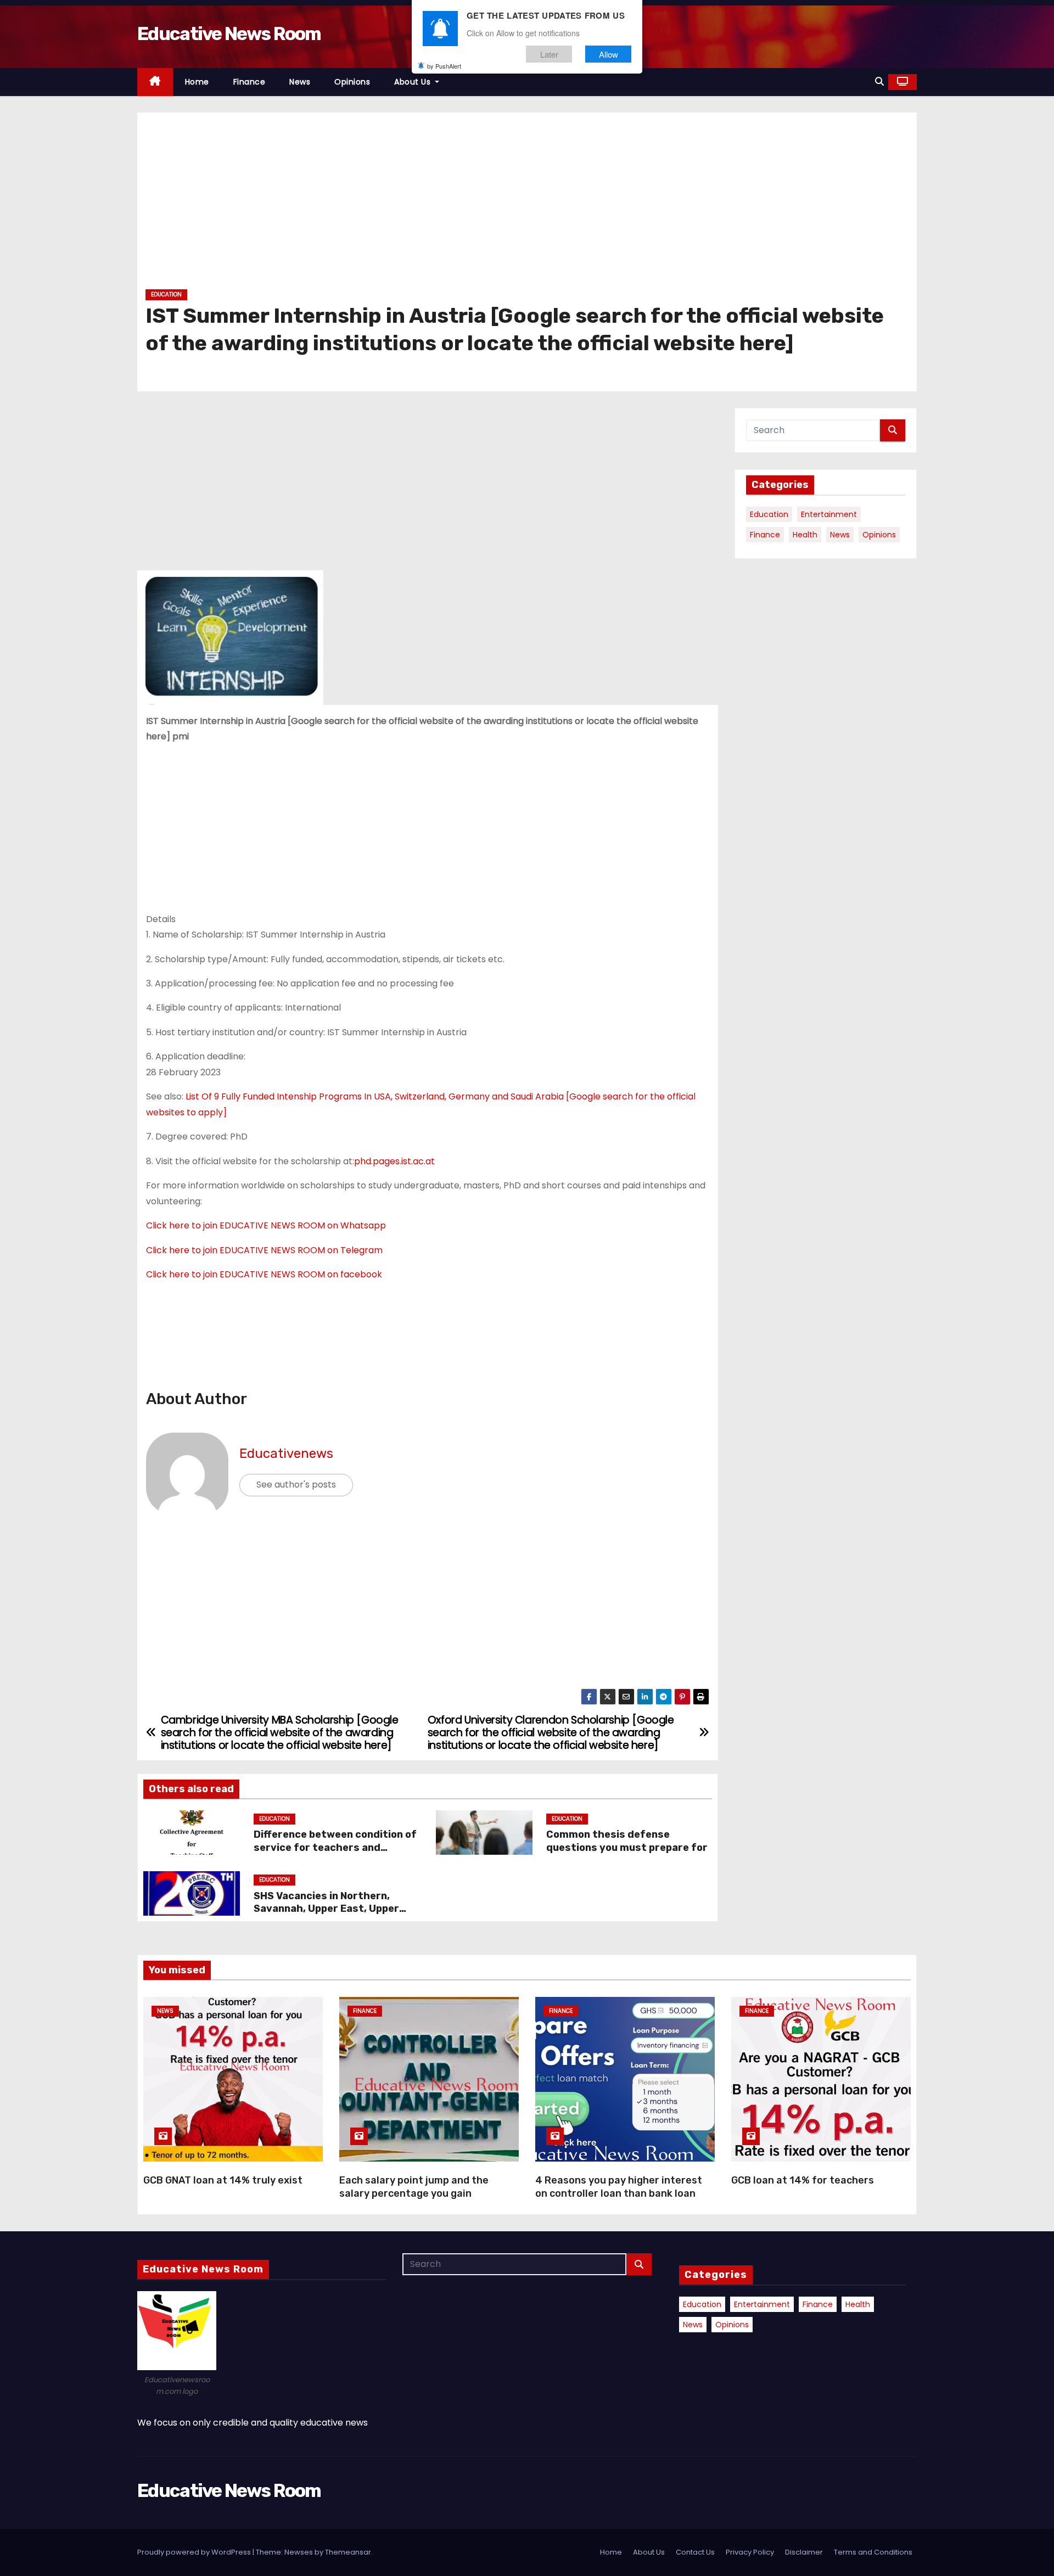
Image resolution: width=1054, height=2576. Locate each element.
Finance (250, 82)
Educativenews (286, 1453)
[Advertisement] (475, 205)
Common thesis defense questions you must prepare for (628, 1841)
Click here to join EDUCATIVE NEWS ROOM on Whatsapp (266, 1225)
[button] (879, 82)
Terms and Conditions (873, 2552)
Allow (609, 54)
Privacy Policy (750, 2552)
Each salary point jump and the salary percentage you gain (414, 2187)
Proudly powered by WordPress (195, 2552)
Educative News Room (229, 34)
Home (197, 82)
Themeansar (348, 2552)
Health (805, 535)
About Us (414, 82)
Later (549, 54)
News (300, 82)
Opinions (352, 82)
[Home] (155, 82)
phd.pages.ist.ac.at (394, 1161)
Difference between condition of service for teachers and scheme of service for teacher (335, 1848)
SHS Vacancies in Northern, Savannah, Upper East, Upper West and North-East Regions (328, 1909)
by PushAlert (444, 66)
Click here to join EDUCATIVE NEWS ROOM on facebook (264, 1274)
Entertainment (829, 514)
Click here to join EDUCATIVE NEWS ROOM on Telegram (264, 1250)
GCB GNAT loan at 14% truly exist (223, 2180)
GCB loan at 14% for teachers (803, 2180)
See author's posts (296, 1485)
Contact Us (695, 2552)
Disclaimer (804, 2552)
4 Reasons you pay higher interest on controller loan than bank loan (619, 2187)
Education (166, 294)
